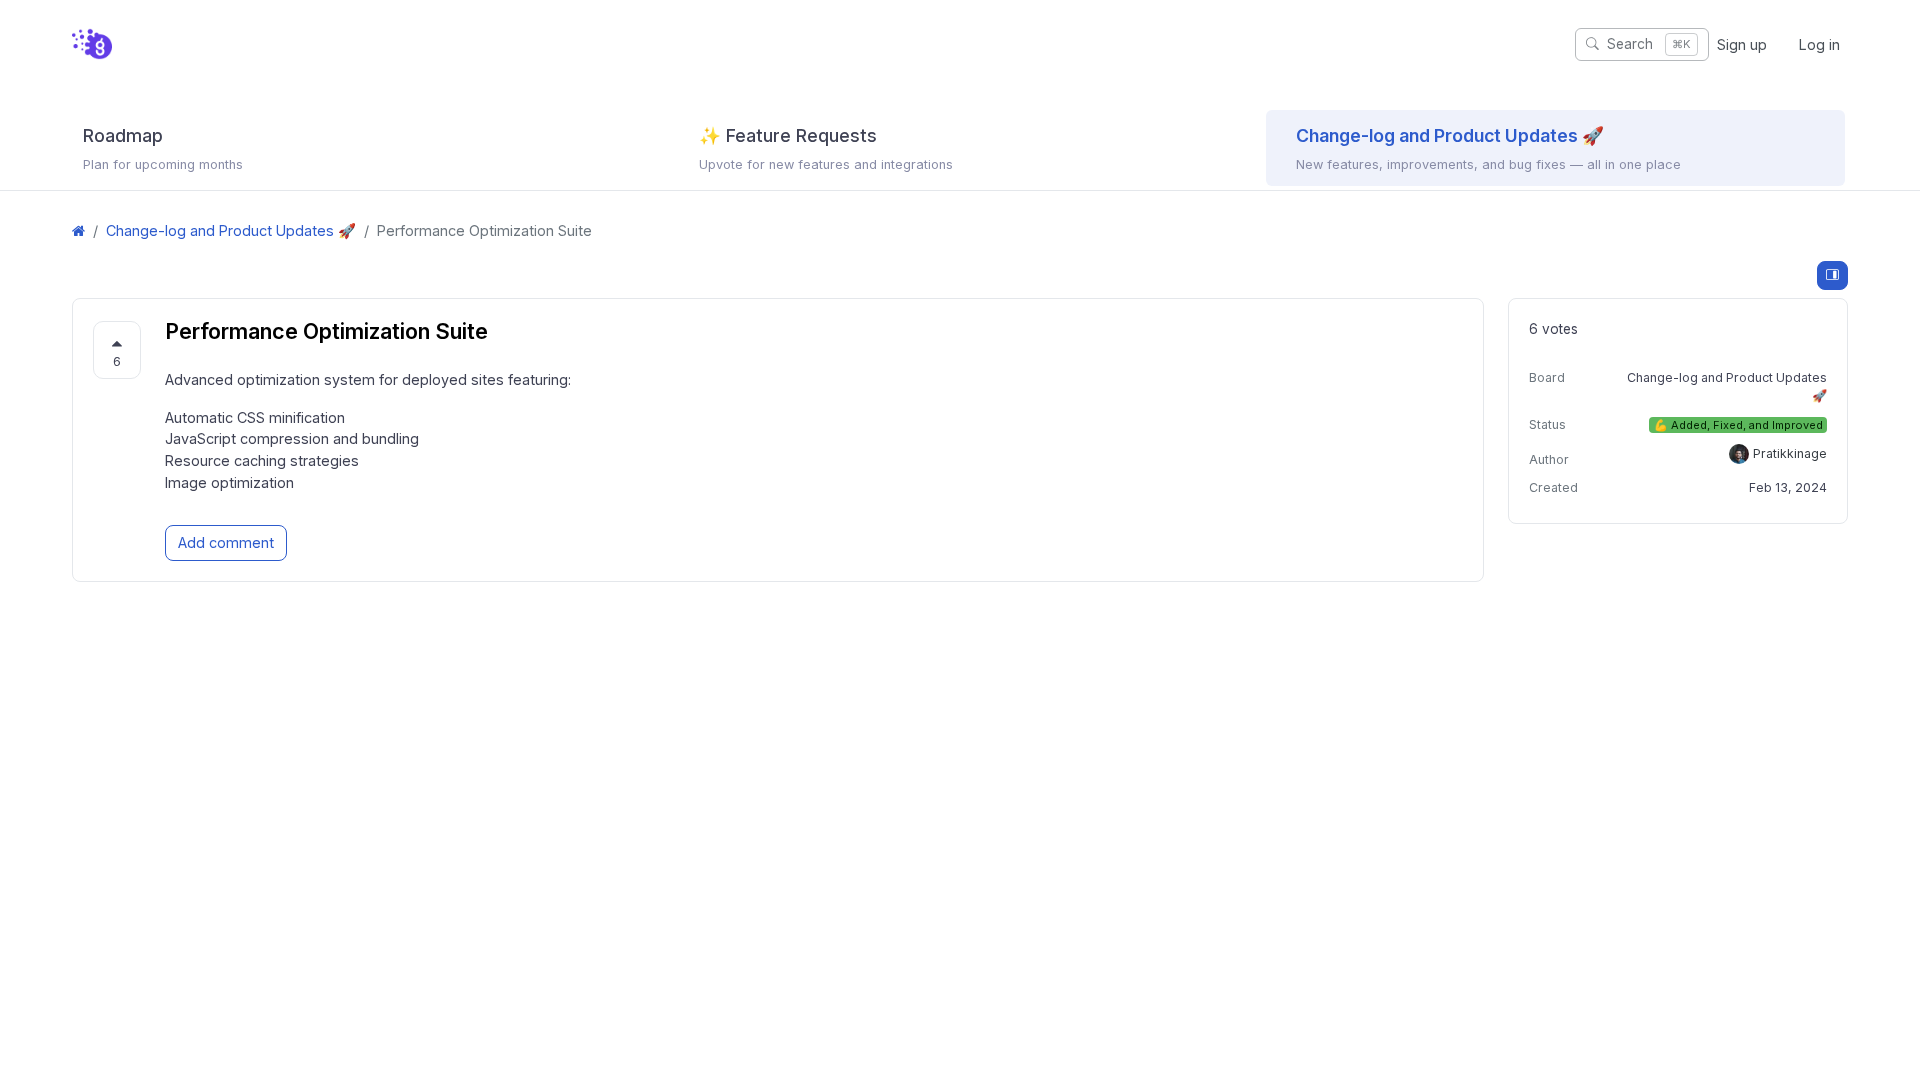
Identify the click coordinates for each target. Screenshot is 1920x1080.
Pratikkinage (1790, 453)
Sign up (1742, 44)
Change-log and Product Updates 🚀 (231, 230)
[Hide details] (1832, 275)
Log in (1819, 44)
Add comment (226, 542)
